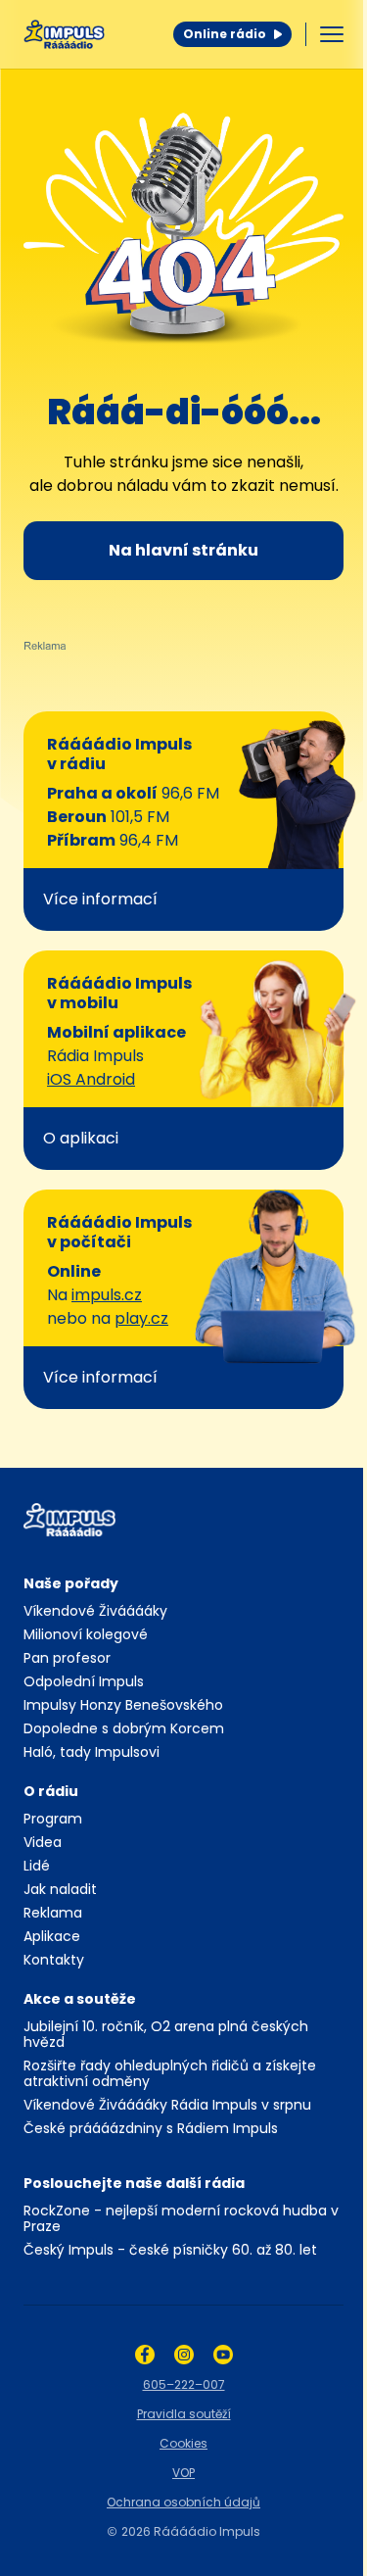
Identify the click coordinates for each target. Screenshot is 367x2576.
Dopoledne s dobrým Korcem (124, 1728)
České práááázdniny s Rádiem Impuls (151, 2128)
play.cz (141, 1318)
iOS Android (91, 1079)
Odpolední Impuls (84, 1681)
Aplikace (52, 1936)
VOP (183, 2473)
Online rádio (225, 34)
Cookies (183, 2443)
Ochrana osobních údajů (183, 2502)
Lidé (37, 1866)
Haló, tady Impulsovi (92, 1752)
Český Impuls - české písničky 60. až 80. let (170, 2250)
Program (53, 1819)
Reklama (53, 1913)
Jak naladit (60, 1889)
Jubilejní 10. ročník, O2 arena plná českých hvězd (166, 2034)
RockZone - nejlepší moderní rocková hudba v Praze (181, 2218)
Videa (43, 1842)
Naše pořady (71, 1583)
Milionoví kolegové (86, 1634)
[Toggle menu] (332, 34)
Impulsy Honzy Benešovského (123, 1705)
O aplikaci (81, 1138)
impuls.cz (107, 1295)
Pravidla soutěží (184, 2414)
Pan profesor (67, 1658)
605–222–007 (184, 2384)
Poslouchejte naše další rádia (134, 2183)
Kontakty (54, 1960)
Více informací (100, 899)
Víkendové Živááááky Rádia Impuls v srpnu (167, 2105)
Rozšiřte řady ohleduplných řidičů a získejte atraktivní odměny (170, 2073)
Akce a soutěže (80, 1999)
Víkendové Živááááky (95, 1611)
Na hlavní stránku (183, 550)
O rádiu (51, 1791)
